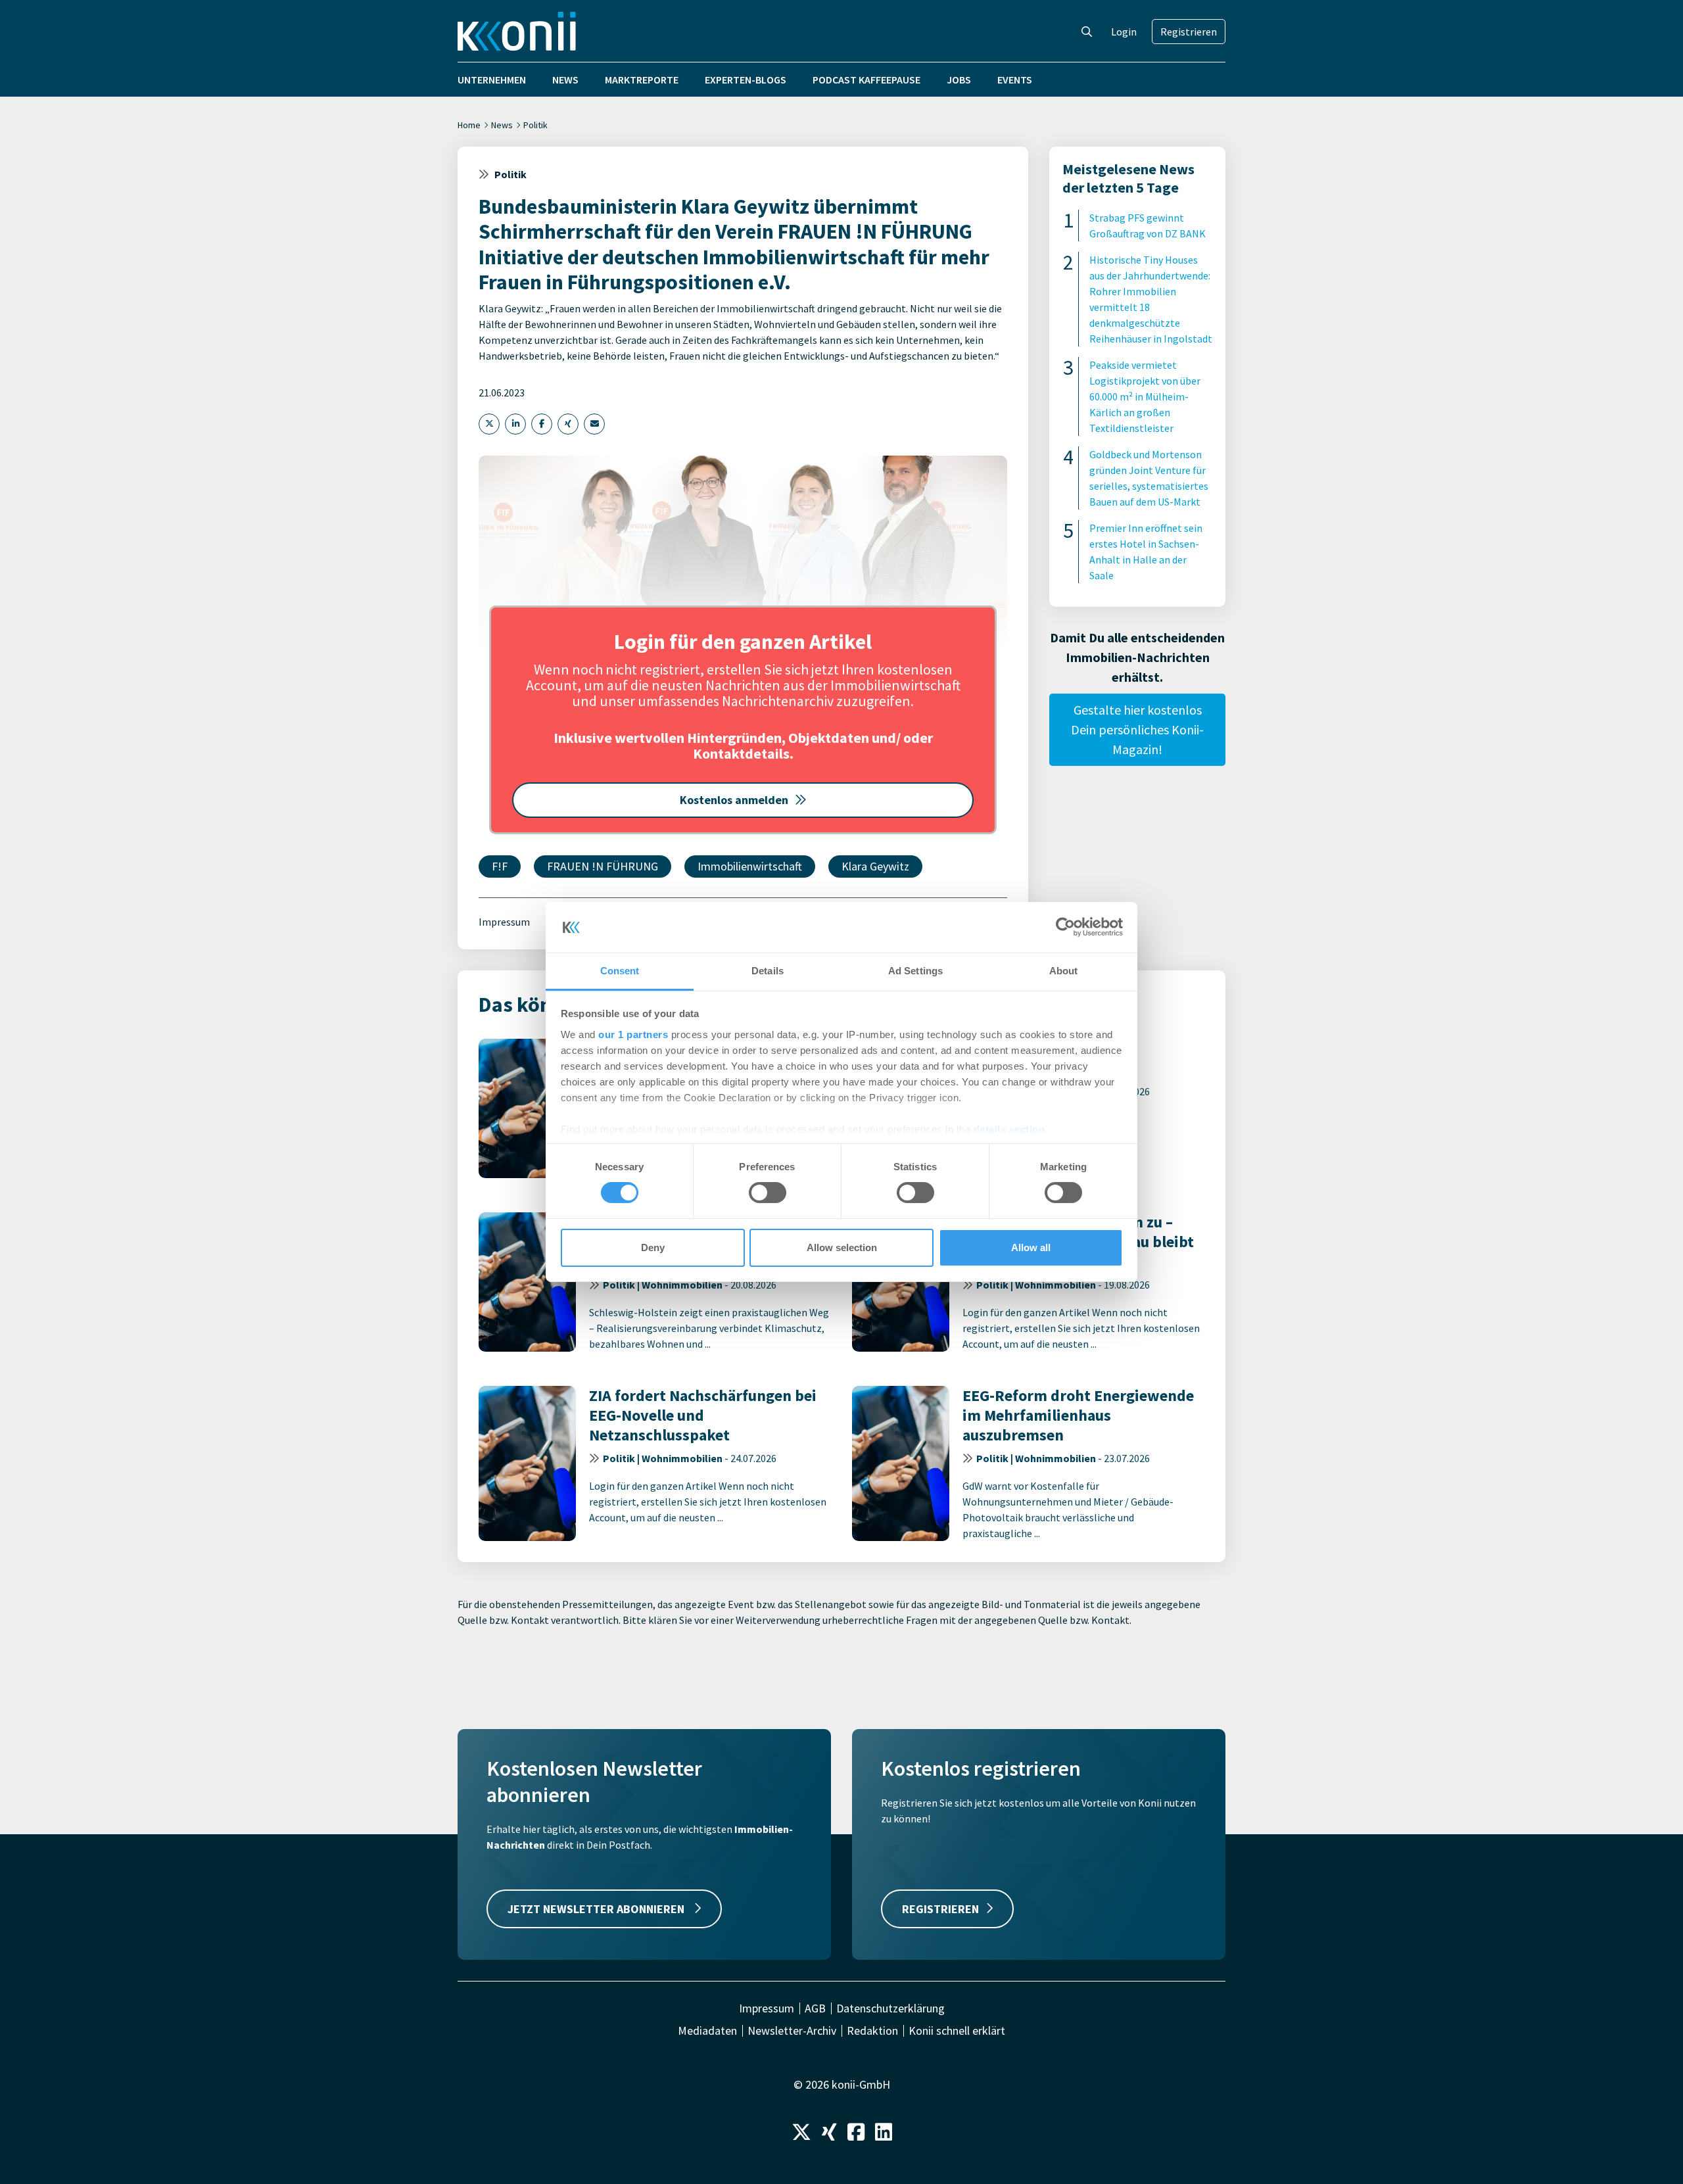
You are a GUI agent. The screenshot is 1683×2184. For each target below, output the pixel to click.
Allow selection (842, 1247)
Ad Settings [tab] (915, 971)
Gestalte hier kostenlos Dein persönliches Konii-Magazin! (1137, 729)
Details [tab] (768, 971)
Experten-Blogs (746, 80)
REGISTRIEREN (940, 1909)
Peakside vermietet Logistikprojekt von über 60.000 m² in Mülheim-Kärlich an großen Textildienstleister (1145, 396)
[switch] (768, 1193)
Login (1124, 32)
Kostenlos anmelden (734, 800)
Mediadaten (707, 2031)
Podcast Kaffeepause (866, 80)
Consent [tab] (620, 971)
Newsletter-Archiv (792, 2031)
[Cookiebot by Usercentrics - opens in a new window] (1065, 927)
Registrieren (1189, 32)
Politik (535, 125)
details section (1009, 1129)
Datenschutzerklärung (890, 2008)
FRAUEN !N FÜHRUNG (603, 866)
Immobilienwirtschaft (750, 866)
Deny (653, 1247)
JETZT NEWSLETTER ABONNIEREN (597, 1909)
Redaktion (872, 2031)
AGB (815, 2008)
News (565, 80)
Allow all (1031, 1247)
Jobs (959, 80)
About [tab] (1064, 971)
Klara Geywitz (875, 866)
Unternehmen (492, 80)
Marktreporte (642, 80)
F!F (500, 866)
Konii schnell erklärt (957, 2031)
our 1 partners (633, 1034)
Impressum (504, 922)
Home (469, 125)
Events (1015, 80)
